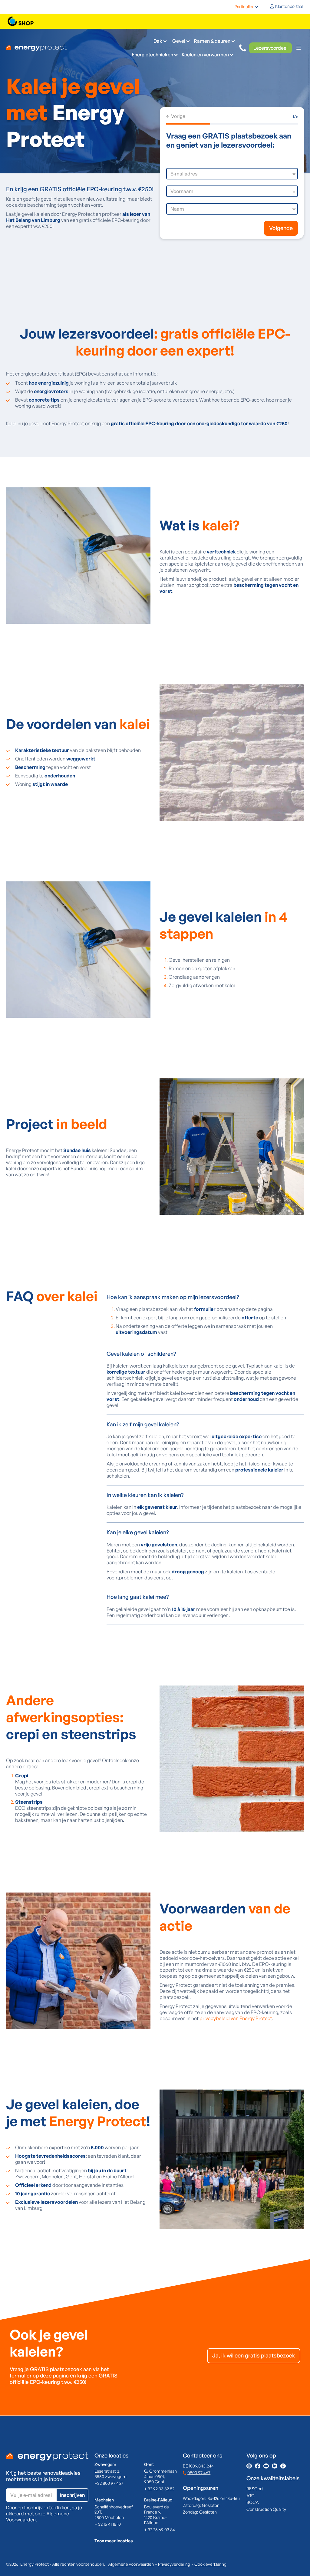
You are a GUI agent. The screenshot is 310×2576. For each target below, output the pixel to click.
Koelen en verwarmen (205, 55)
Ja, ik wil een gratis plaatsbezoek (254, 2355)
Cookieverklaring (210, 2564)
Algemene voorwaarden (131, 2564)
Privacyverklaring (174, 2564)
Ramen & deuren (212, 41)
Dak (158, 41)
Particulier (244, 7)
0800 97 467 (199, 2472)
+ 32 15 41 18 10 (108, 2524)
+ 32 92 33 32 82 (159, 2489)
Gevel (179, 41)
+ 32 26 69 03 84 (160, 2529)
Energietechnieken (152, 55)
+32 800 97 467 (109, 2483)
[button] (246, 7)
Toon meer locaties (114, 2541)
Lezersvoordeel (270, 48)
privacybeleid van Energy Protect (236, 2018)
